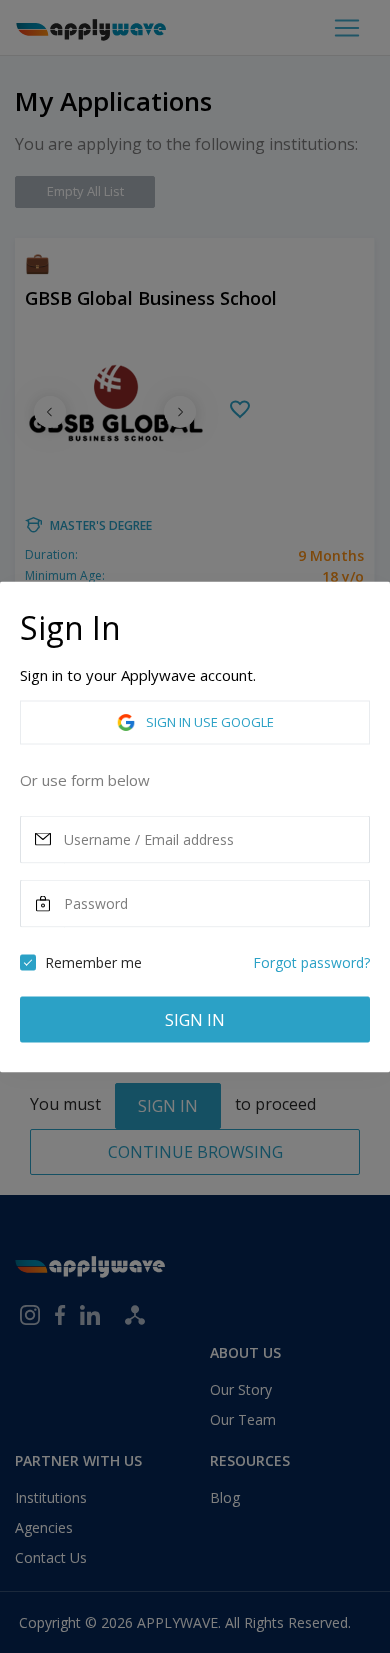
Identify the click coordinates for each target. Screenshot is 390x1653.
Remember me (93, 961)
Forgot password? (311, 961)
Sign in (195, 1019)
